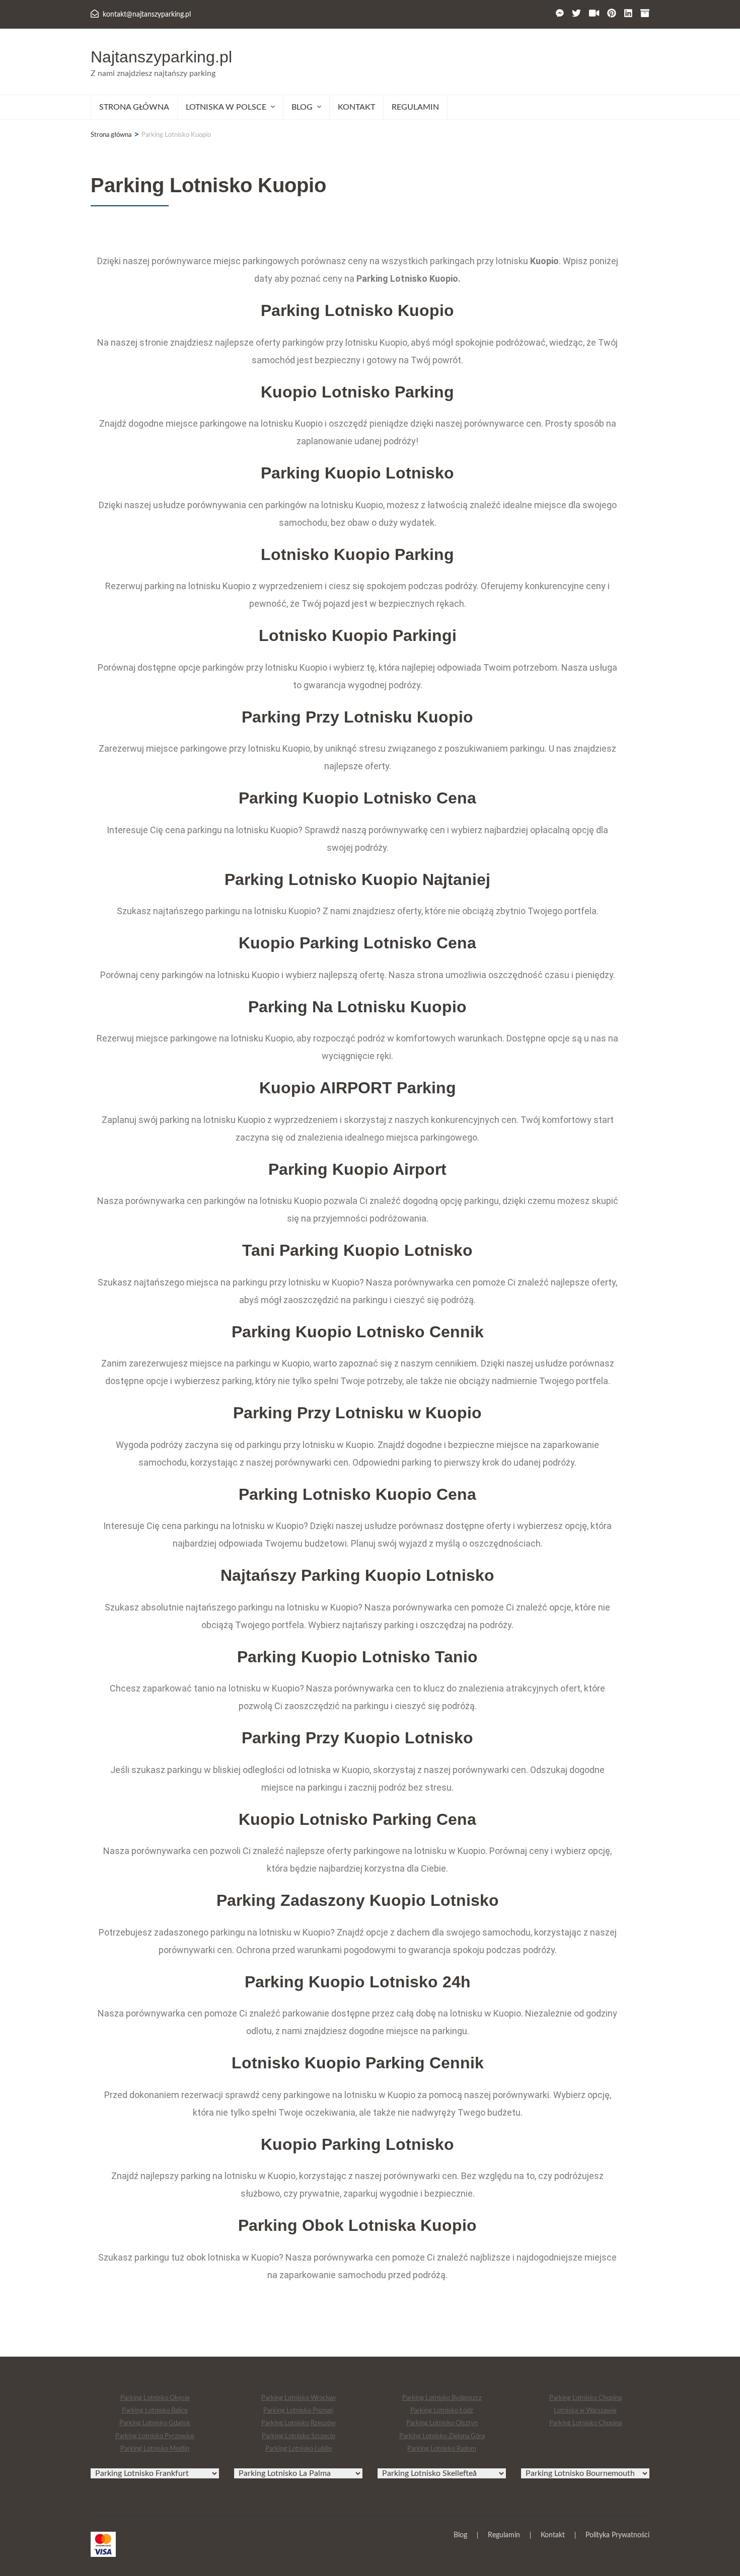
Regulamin (415, 107)
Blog (460, 2535)
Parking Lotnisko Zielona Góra (442, 2436)
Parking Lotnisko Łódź (442, 2411)
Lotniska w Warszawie (585, 2411)
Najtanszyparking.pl (161, 57)
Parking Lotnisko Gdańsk (155, 2423)
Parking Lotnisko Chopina (585, 2398)
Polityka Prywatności (617, 2535)
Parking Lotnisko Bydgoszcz (442, 2398)
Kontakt (356, 107)
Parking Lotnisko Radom (442, 2449)
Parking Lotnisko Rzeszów (299, 2423)
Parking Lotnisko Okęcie (155, 2398)
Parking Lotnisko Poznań (298, 2411)
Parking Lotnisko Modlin (155, 2449)
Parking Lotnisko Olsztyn (442, 2423)
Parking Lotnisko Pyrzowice (155, 2436)
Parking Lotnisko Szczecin (299, 2436)
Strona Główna (134, 107)
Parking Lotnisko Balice (155, 2411)
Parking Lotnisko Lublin (299, 2449)
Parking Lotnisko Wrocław (299, 2398)
